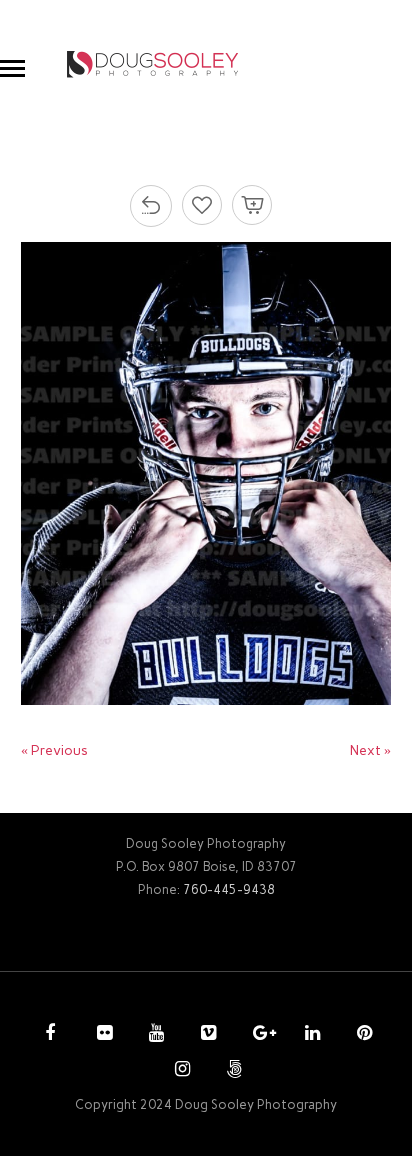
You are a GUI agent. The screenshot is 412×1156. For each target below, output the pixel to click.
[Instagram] (180, 1071)
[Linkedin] (310, 1035)
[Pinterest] (362, 1035)
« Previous (54, 750)
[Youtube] (154, 1035)
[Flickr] (102, 1035)
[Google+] (258, 1035)
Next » (370, 750)
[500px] (232, 1071)
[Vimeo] (206, 1035)
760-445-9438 (229, 889)
